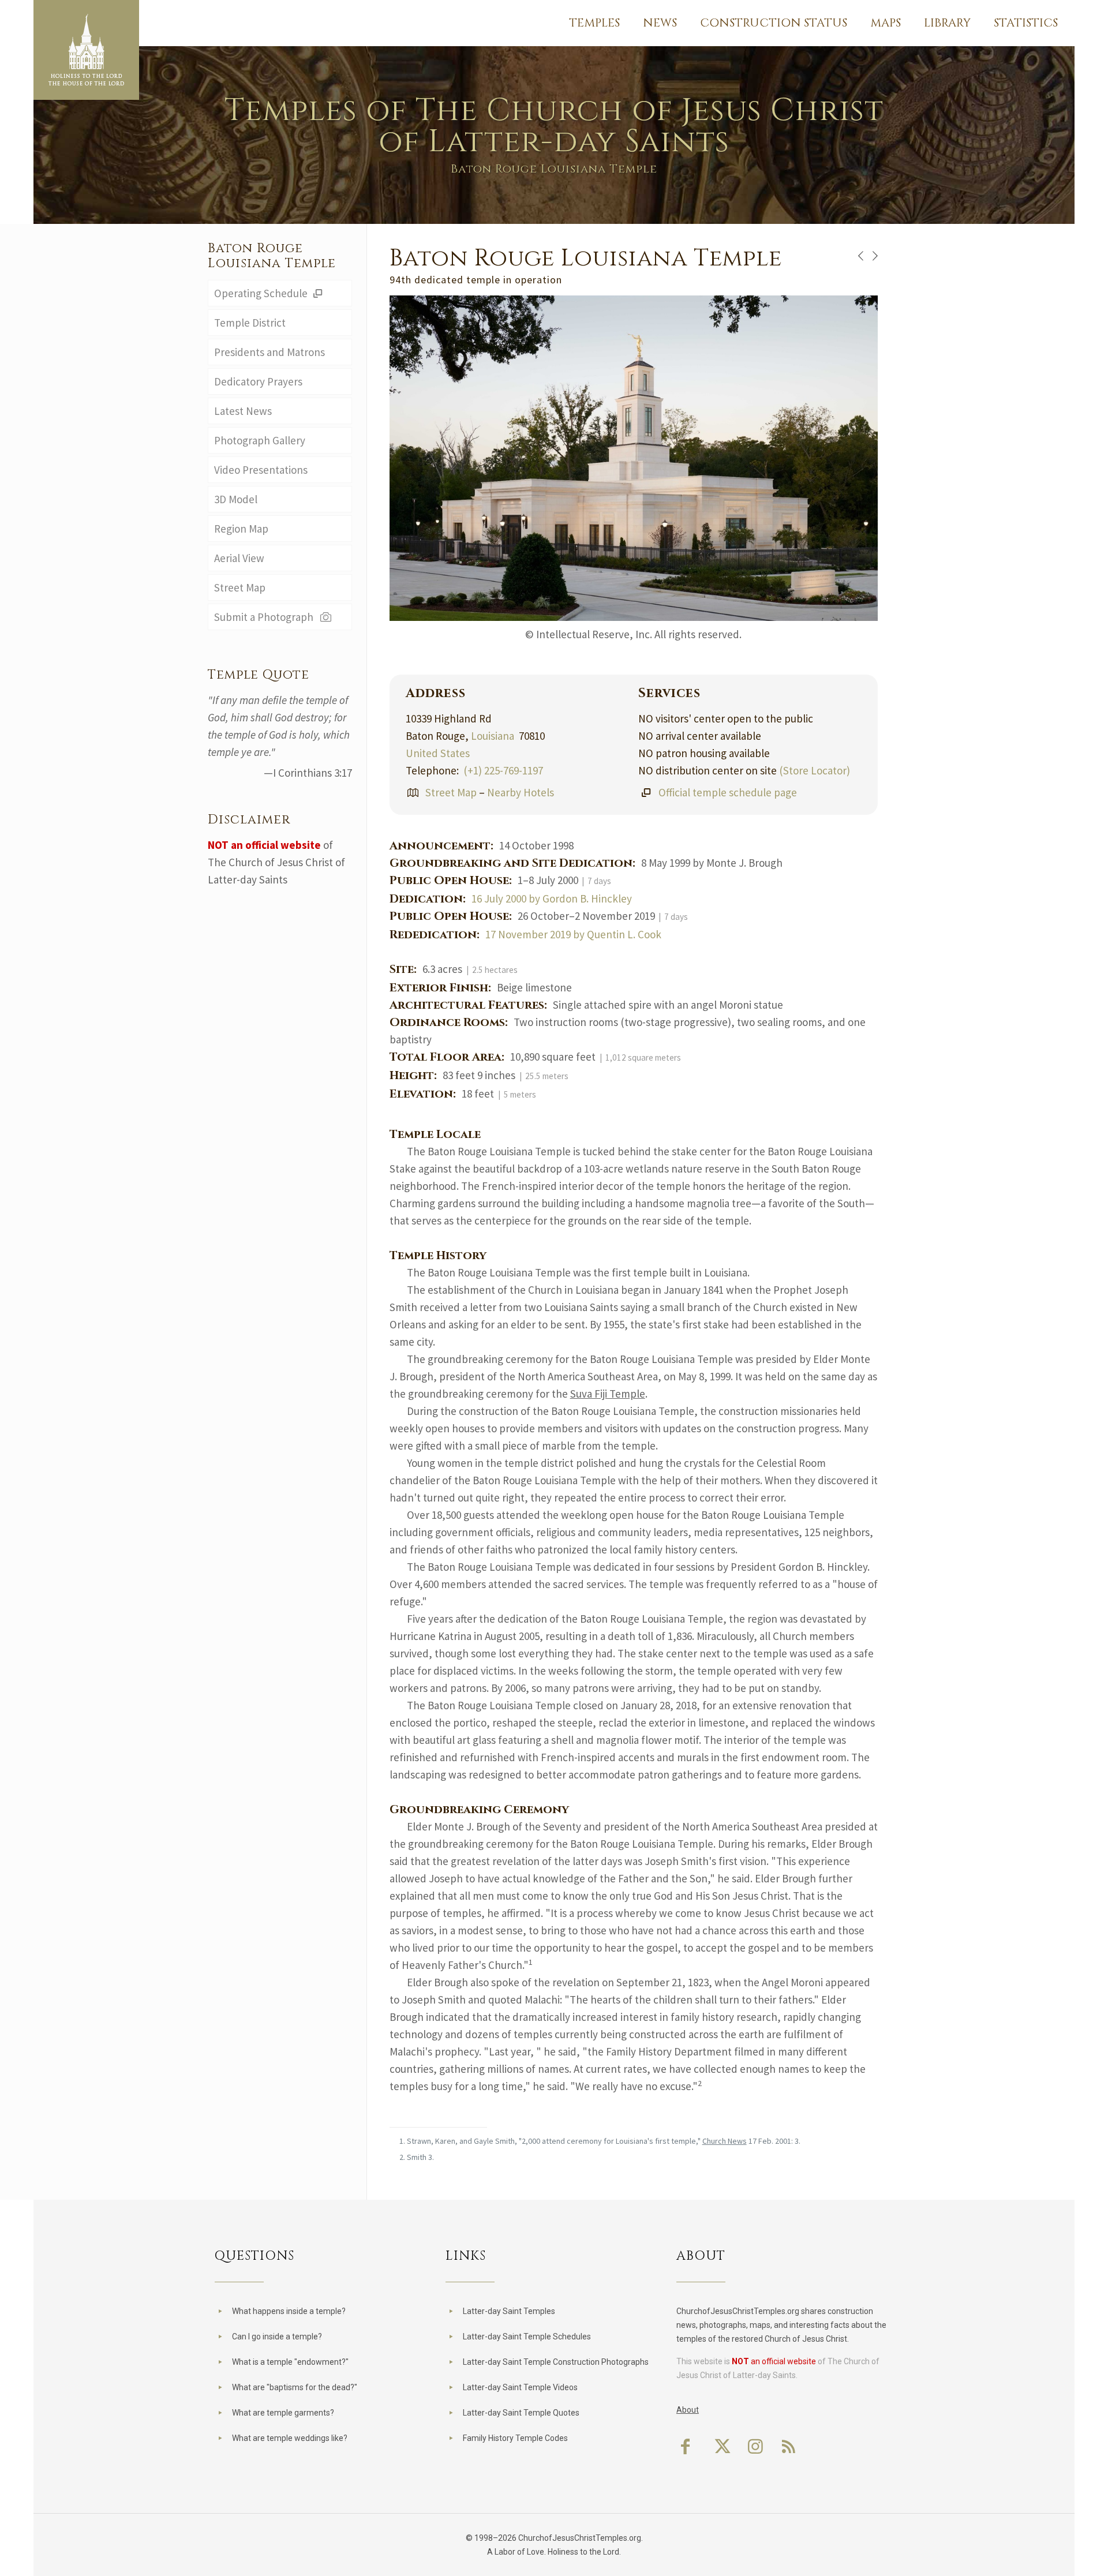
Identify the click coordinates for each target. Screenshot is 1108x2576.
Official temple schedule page (728, 792)
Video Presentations (261, 470)
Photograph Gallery (260, 440)
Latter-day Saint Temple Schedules (527, 2337)
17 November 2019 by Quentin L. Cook (573, 934)
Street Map (451, 792)
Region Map (241, 529)
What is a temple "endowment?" (290, 2362)
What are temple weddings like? (290, 2438)
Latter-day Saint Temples (509, 2311)
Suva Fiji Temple (608, 1394)
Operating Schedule (262, 293)
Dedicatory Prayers (258, 381)
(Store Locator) (815, 770)
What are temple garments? (283, 2413)
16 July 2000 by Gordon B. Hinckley (552, 898)
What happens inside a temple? (289, 2311)
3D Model (236, 499)
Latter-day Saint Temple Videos (520, 2387)
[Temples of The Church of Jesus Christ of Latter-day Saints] (86, 50)
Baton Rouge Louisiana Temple (272, 256)
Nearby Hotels (521, 792)
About (688, 2410)
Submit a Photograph (266, 617)
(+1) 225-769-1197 (503, 770)
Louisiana (493, 736)
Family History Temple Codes (515, 2438)
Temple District (250, 323)
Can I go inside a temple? (277, 2337)
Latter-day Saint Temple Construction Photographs (556, 2362)
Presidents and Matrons (269, 352)
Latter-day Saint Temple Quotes (521, 2413)
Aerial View (239, 558)
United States (438, 753)
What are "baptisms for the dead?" (295, 2387)
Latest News (243, 411)
